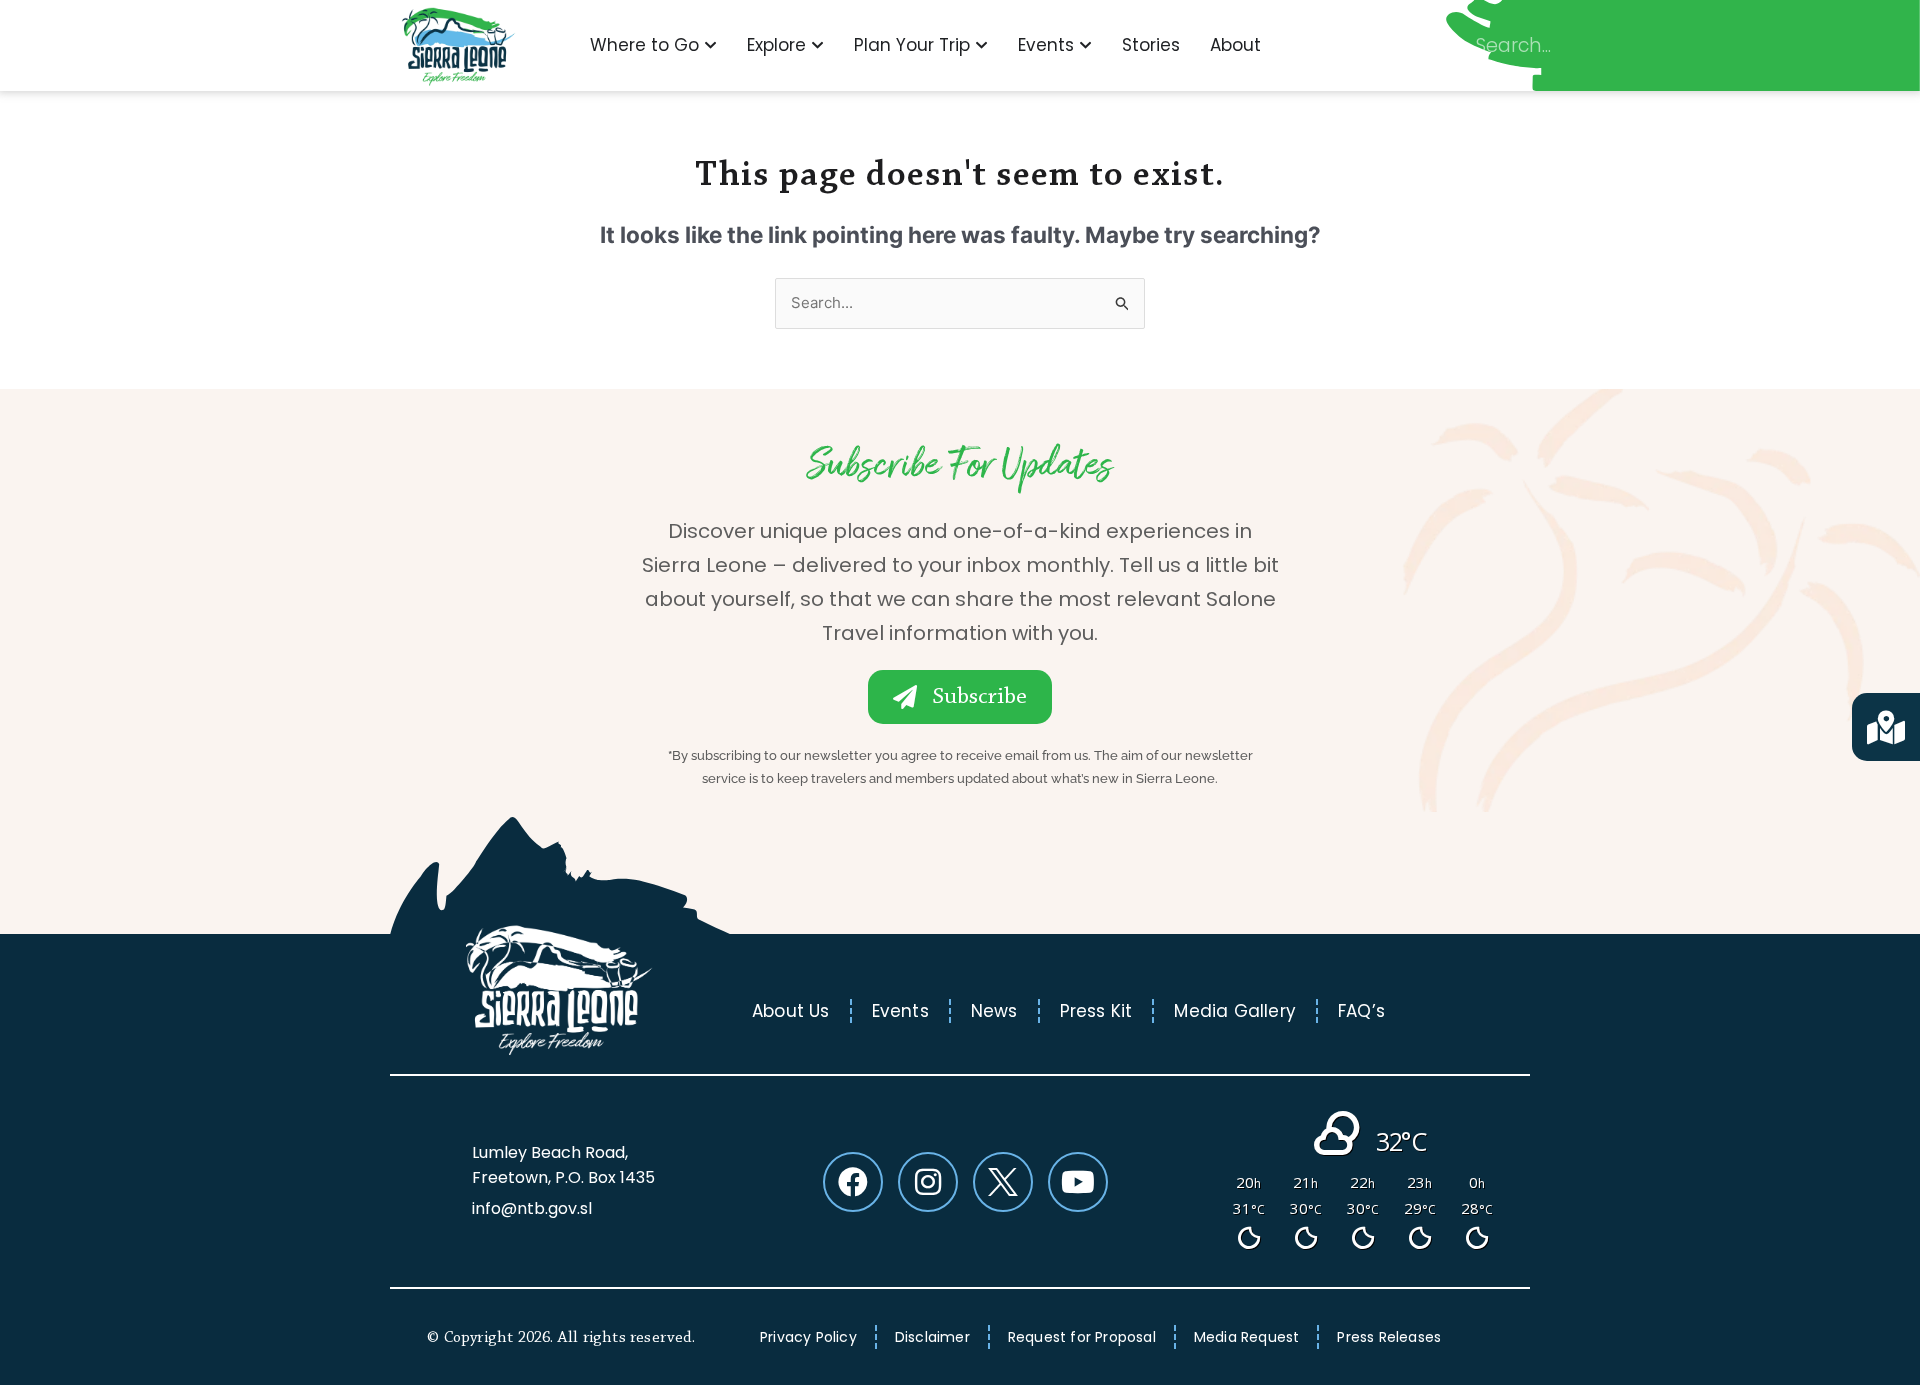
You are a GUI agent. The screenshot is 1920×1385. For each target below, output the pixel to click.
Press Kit (1096, 1011)
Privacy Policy (808, 1337)
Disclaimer (932, 1337)
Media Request (1247, 1337)
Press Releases (1389, 1337)
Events (900, 1011)
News (994, 1011)
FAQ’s (1361, 1011)
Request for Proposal (1082, 1337)
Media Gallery (1235, 1011)
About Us (791, 1011)
